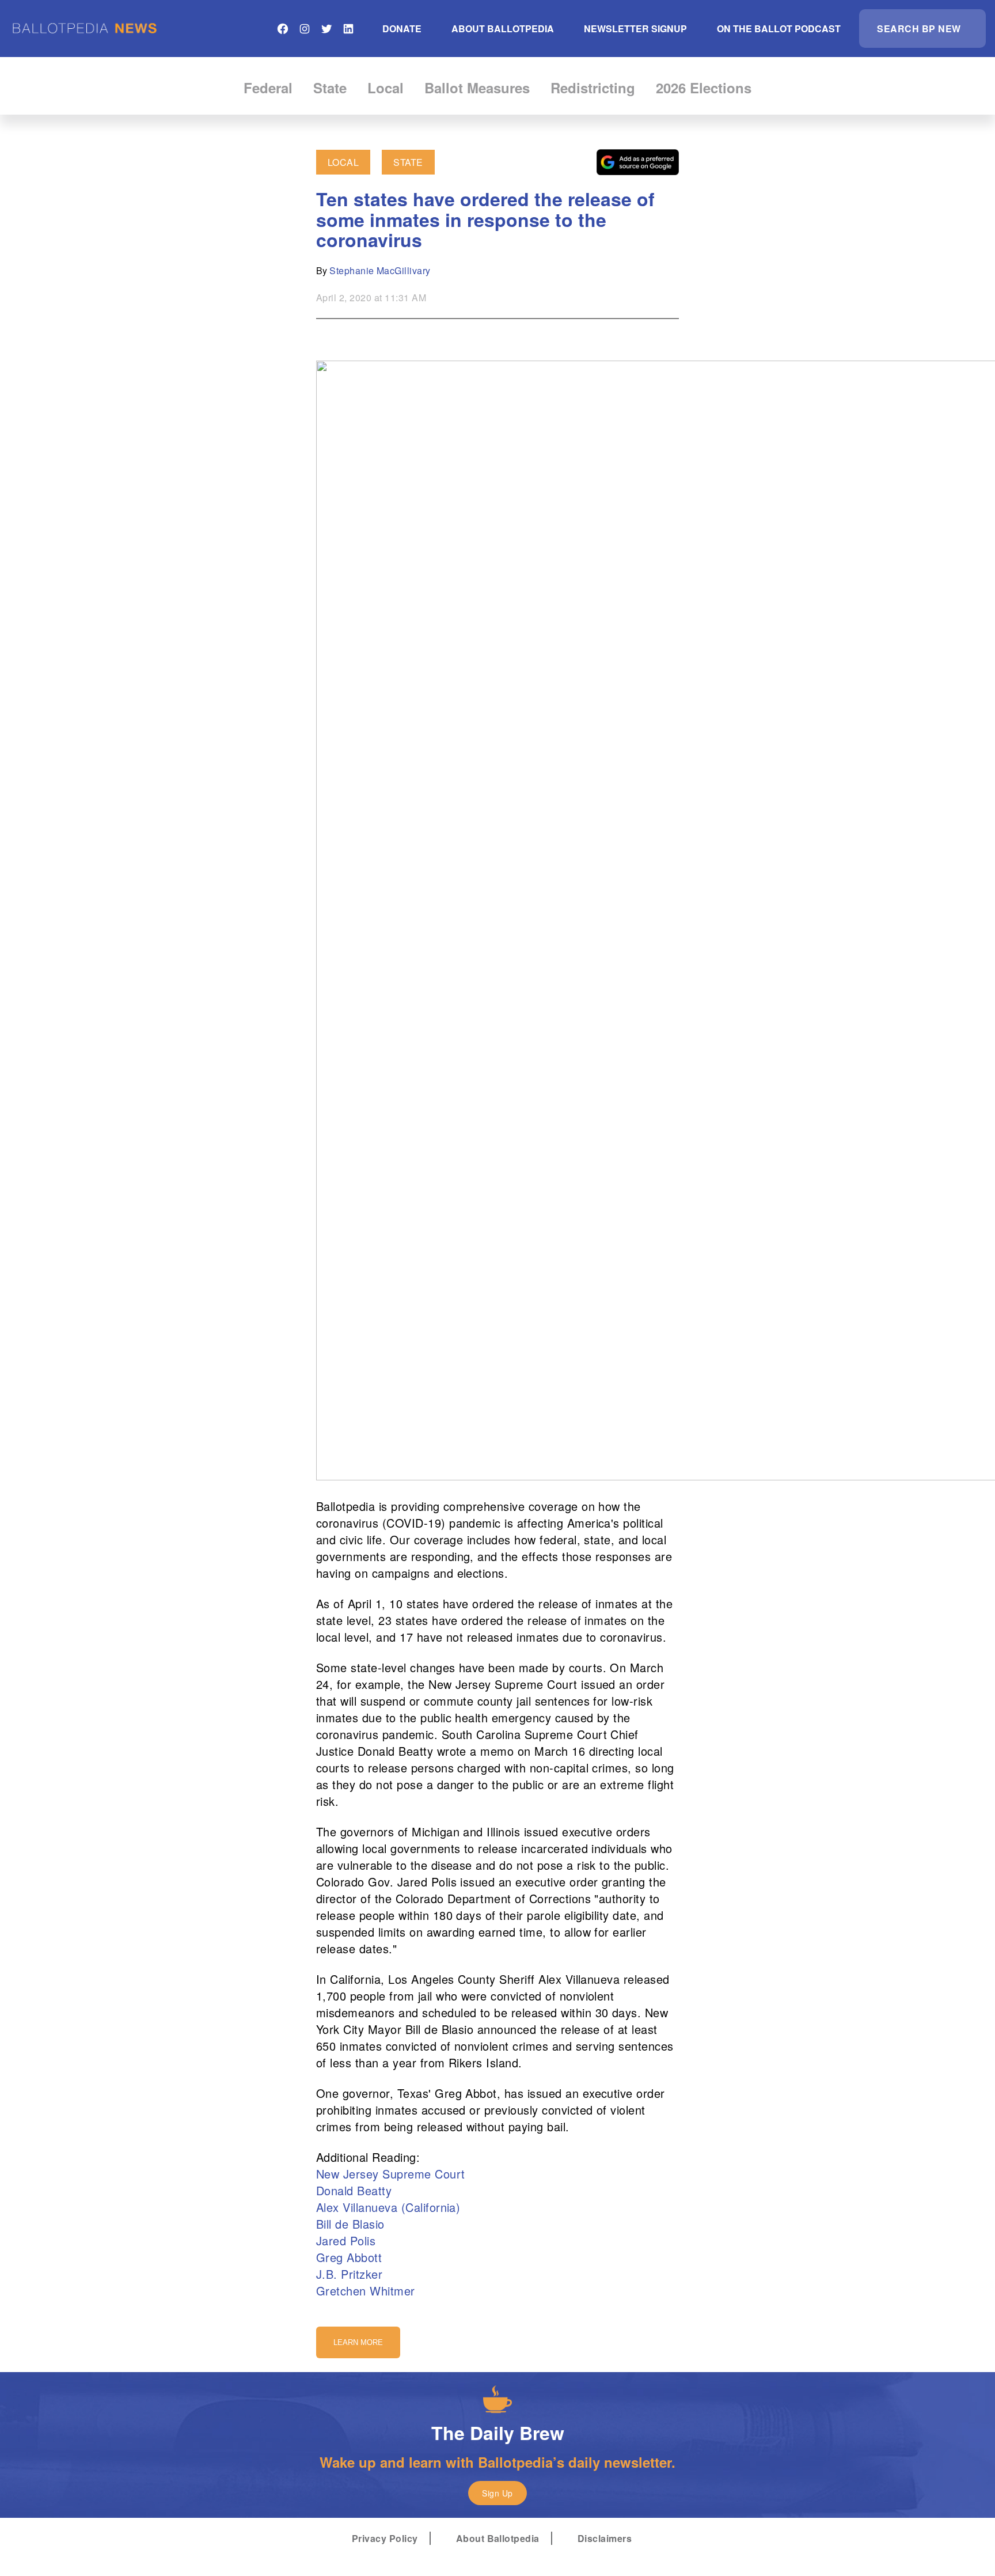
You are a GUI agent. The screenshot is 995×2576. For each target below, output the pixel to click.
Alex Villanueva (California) (388, 2207)
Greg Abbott (349, 2257)
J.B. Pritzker (349, 2274)
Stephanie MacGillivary (380, 270)
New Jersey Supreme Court (391, 2174)
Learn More (358, 2342)
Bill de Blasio (350, 2224)
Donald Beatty (354, 2190)
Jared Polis (346, 2240)
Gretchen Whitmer (366, 2291)
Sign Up (497, 2493)
